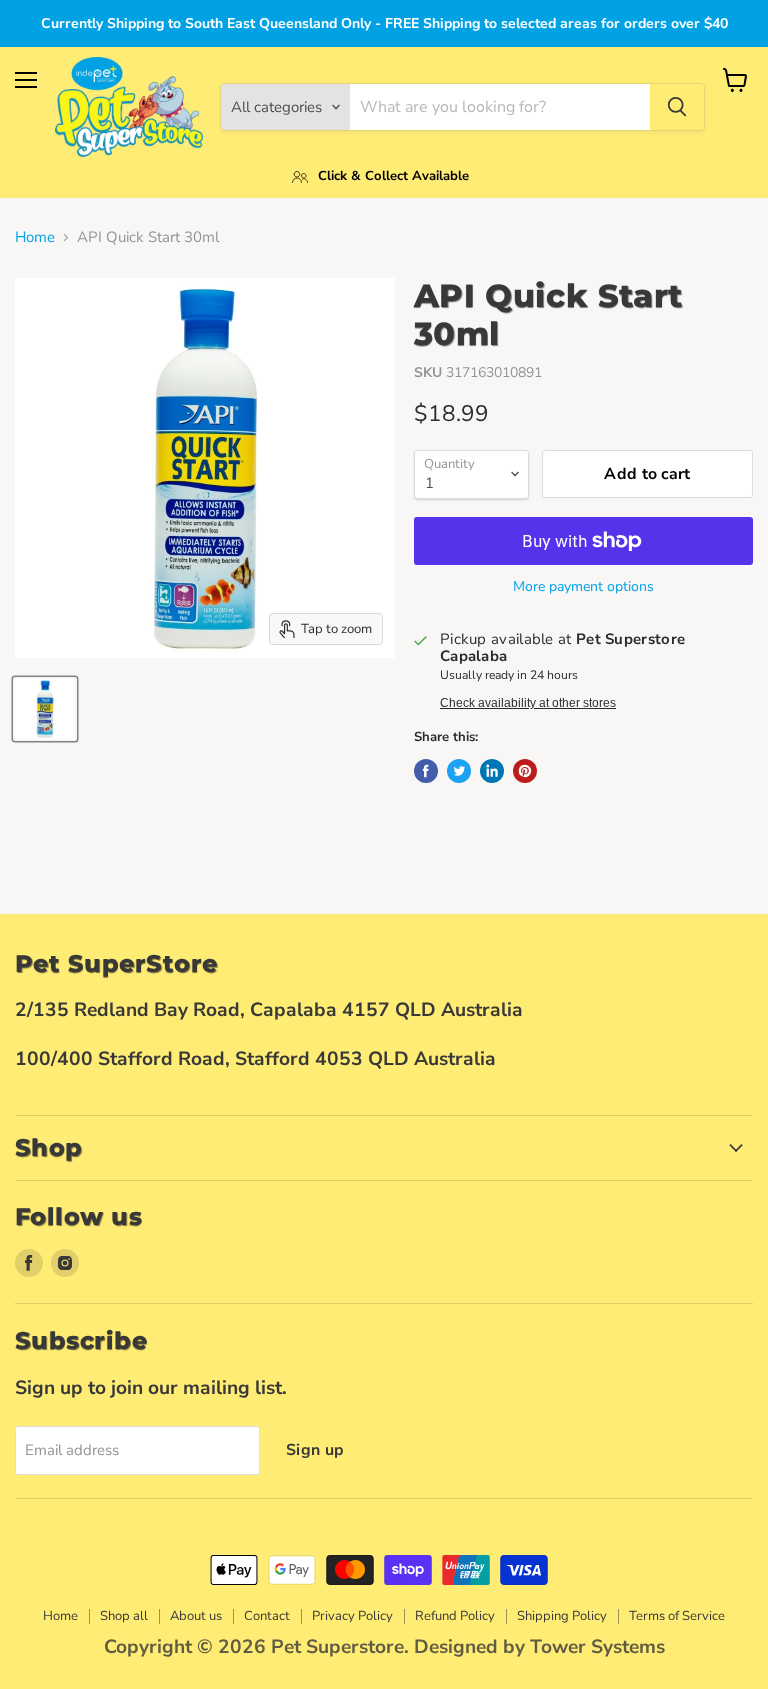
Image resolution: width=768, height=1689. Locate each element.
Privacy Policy (352, 1616)
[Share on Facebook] (426, 771)
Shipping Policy (562, 1616)
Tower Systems (597, 1647)
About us (196, 1616)
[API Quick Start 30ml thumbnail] (45, 709)
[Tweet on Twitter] (459, 771)
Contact (267, 1616)
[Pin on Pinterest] (525, 771)
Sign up (315, 1450)
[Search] (677, 107)
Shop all (124, 1616)
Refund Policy (455, 1616)
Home (35, 237)
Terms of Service (677, 1616)
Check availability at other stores (528, 703)
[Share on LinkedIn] (492, 771)
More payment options (583, 587)
